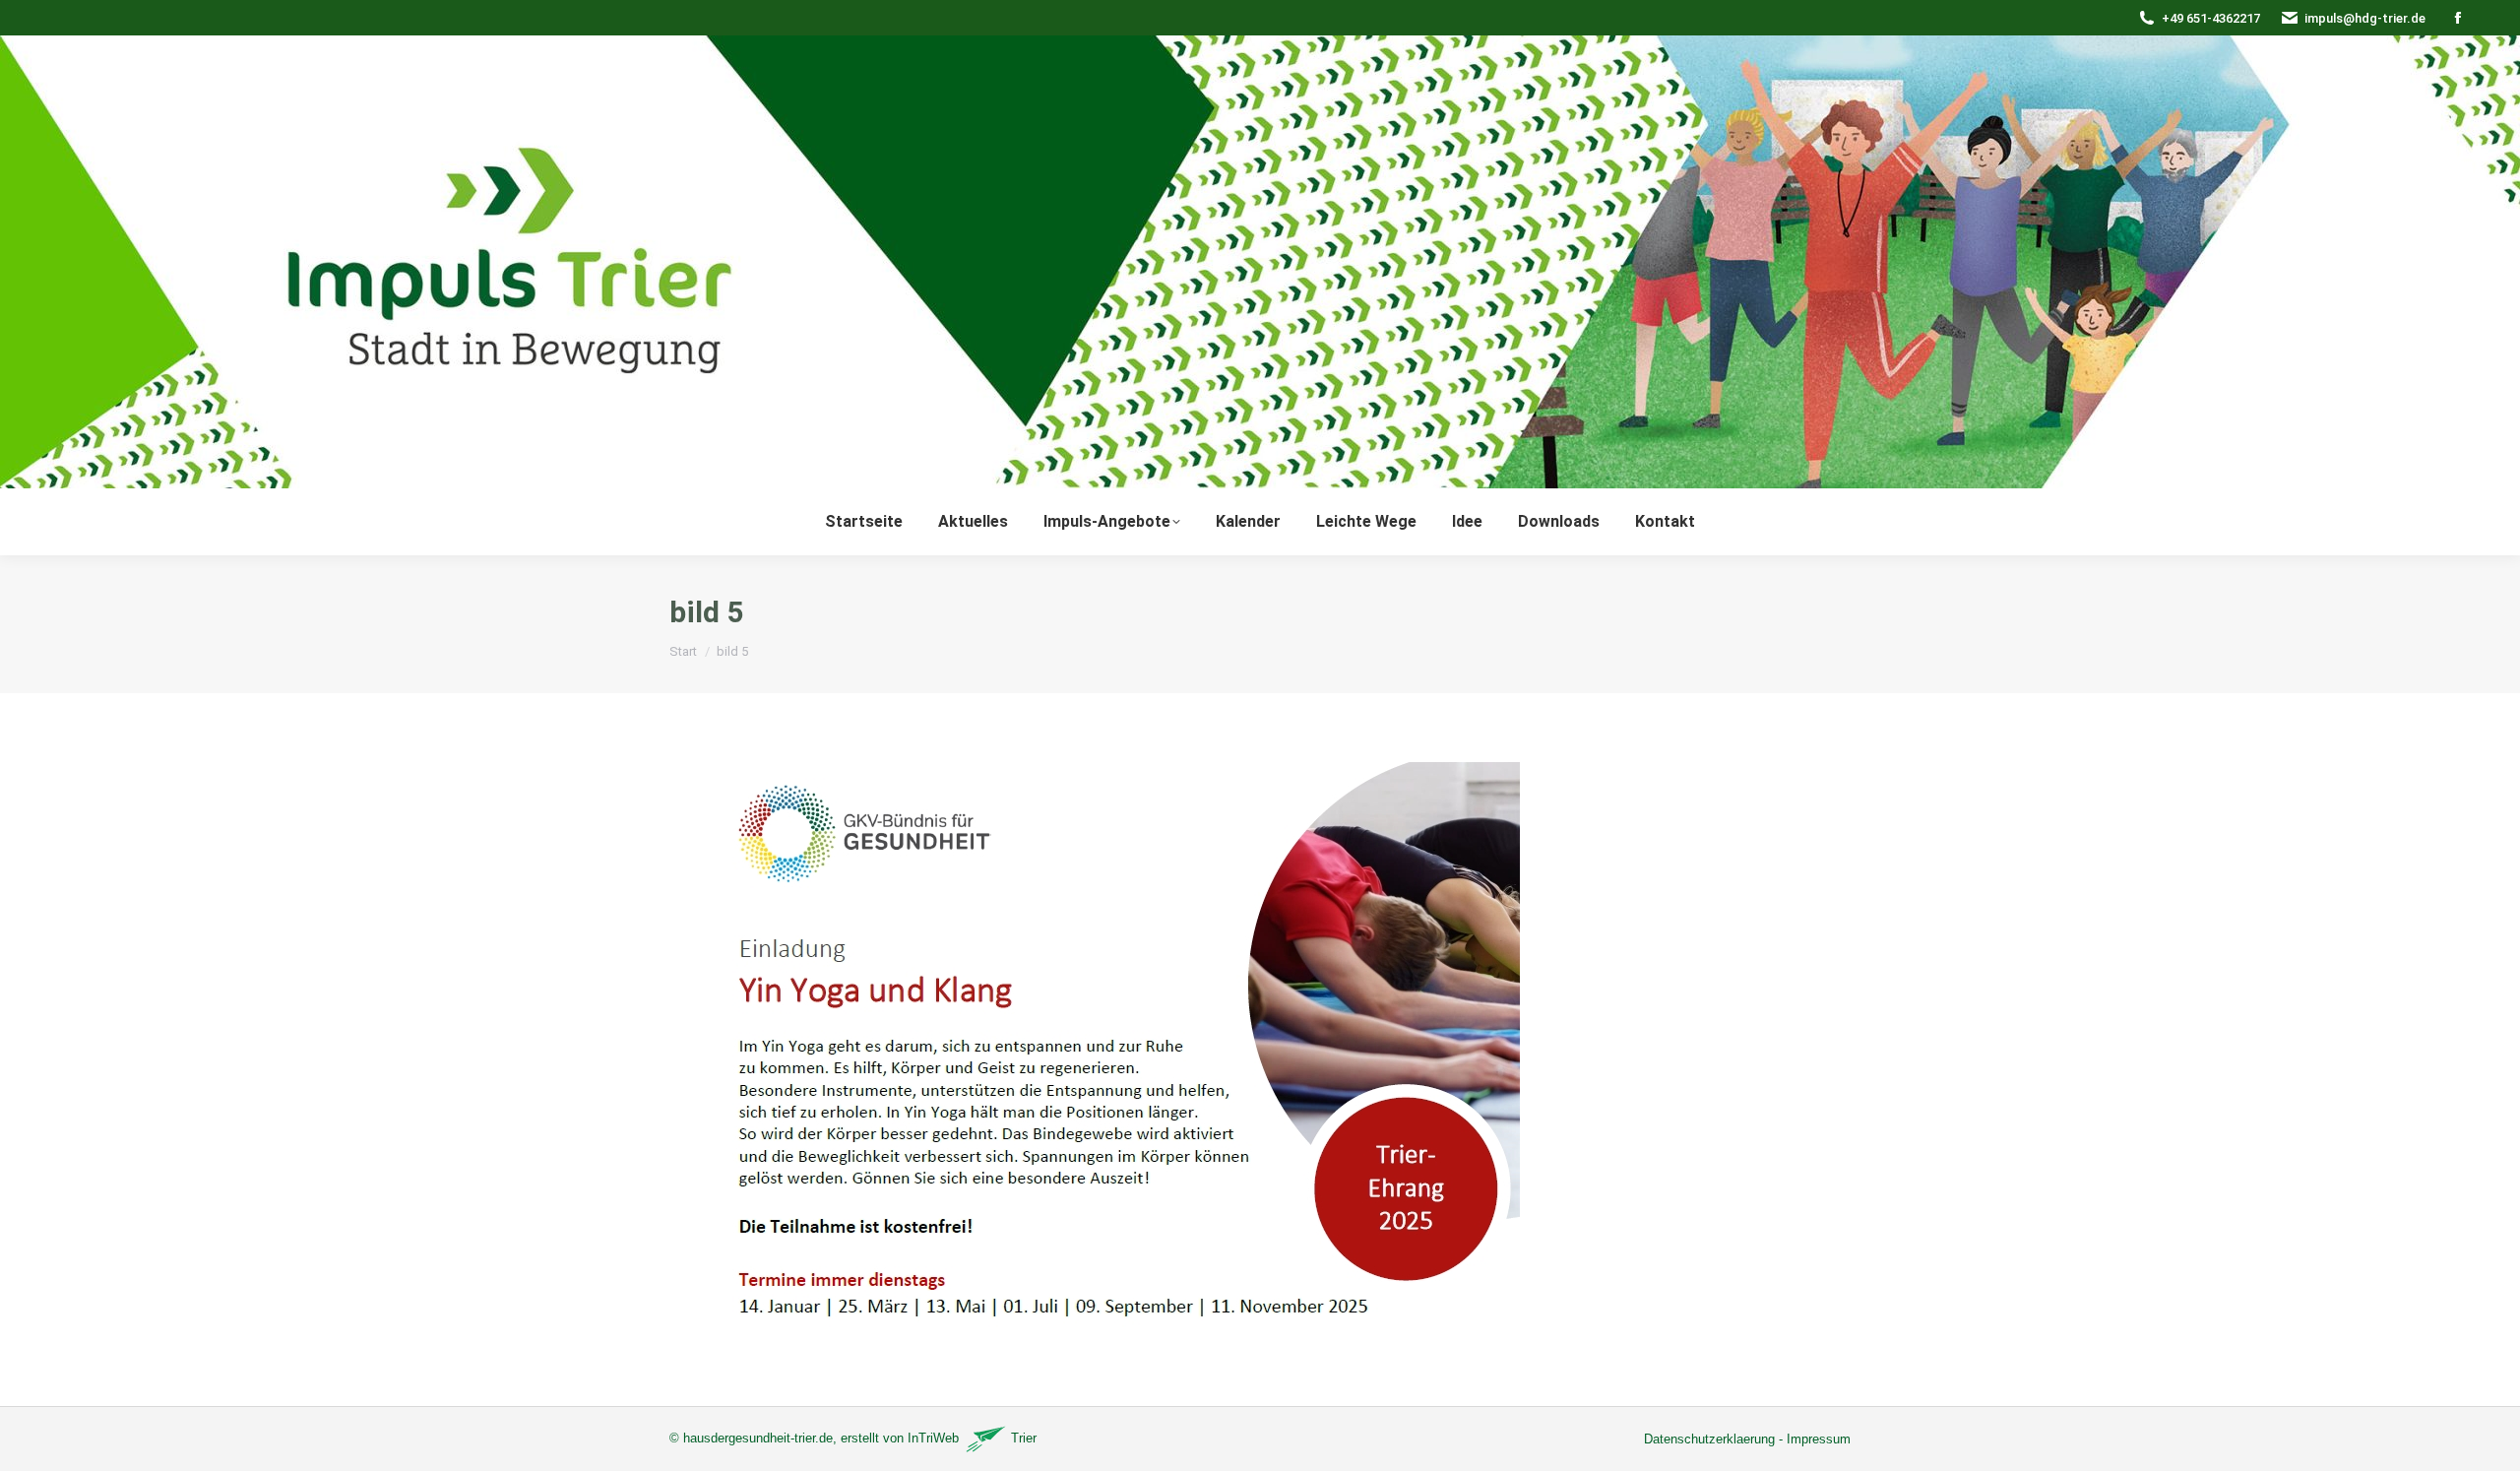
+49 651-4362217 (2211, 18)
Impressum (1819, 1439)
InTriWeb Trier (972, 1438)
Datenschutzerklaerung (1709, 1439)
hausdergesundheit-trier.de (758, 1438)
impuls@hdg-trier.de (2365, 18)
